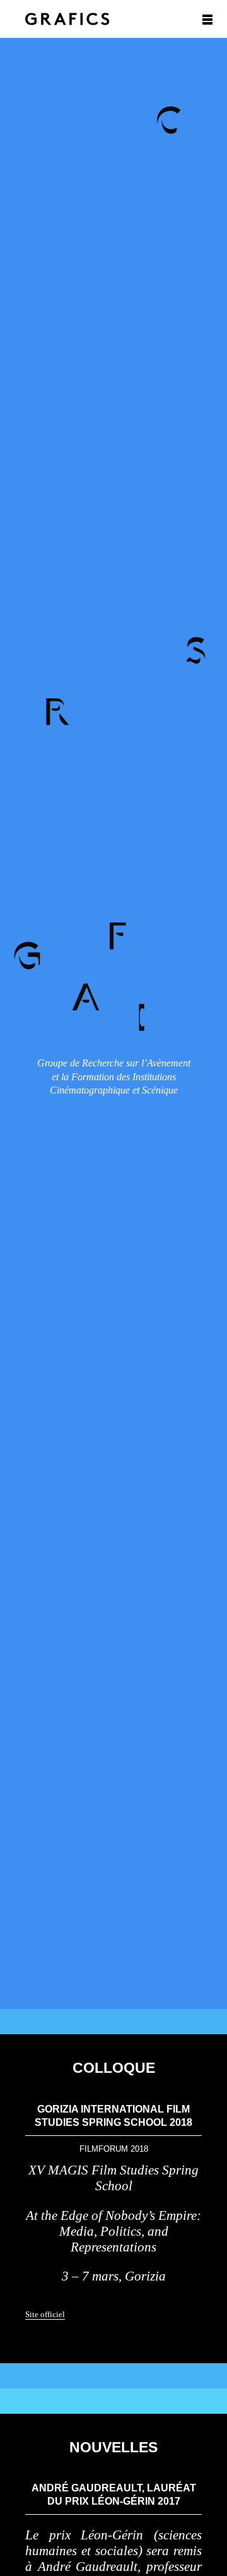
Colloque (114, 2068)
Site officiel (45, 2314)
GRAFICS (67, 19)
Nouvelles (113, 2447)
